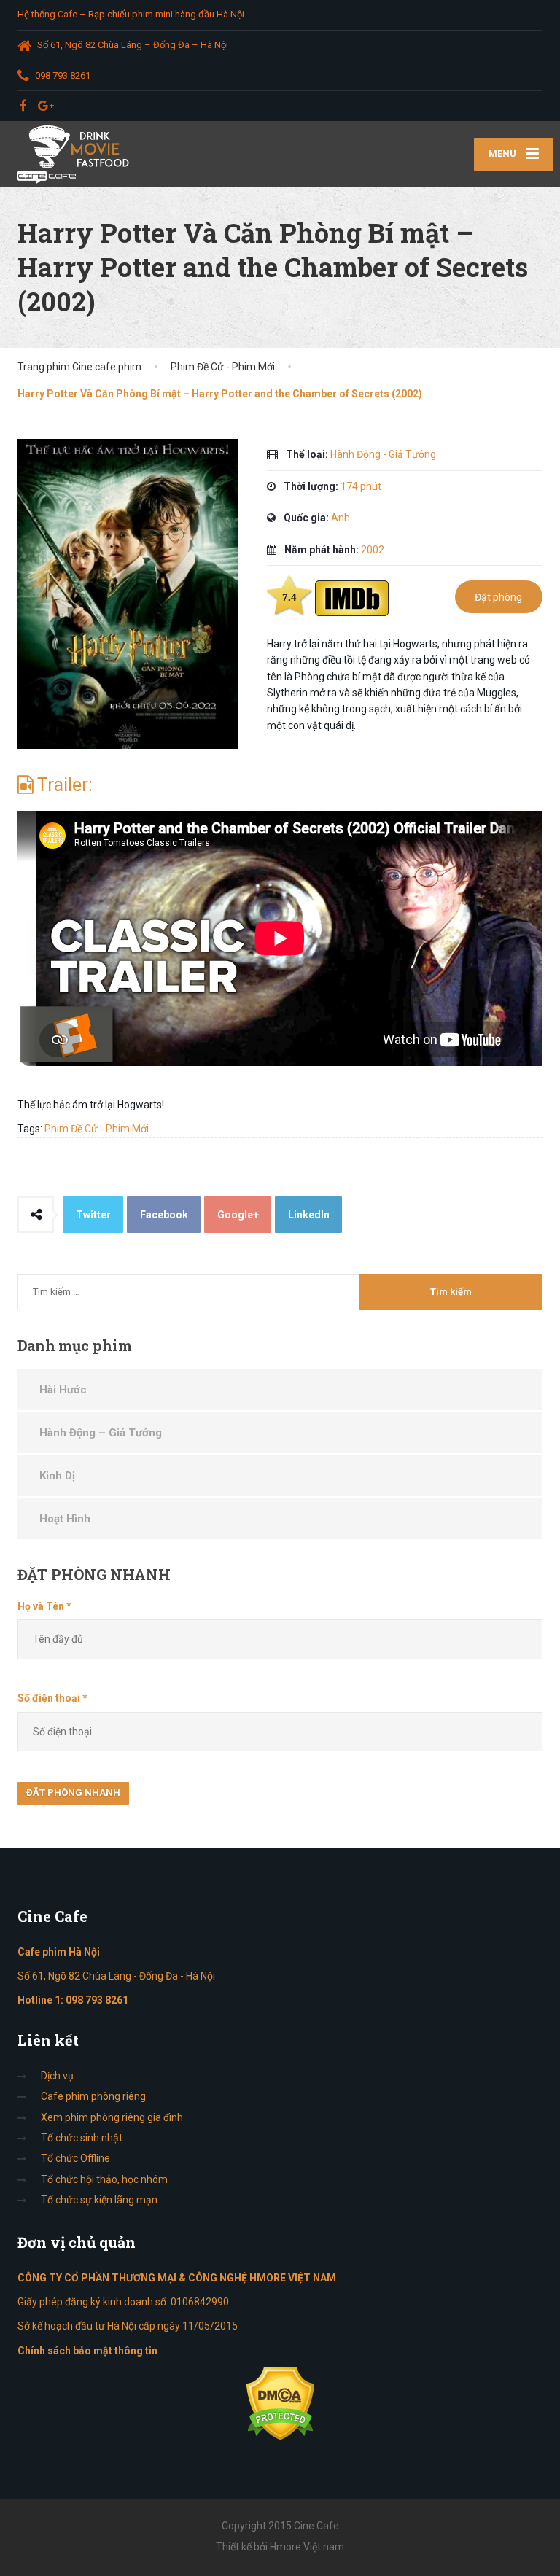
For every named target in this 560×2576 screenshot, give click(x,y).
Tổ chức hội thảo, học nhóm (104, 2179)
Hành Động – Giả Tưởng (101, 1433)
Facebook (164, 1215)
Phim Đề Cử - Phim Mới (97, 1129)
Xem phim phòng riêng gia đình (112, 2117)
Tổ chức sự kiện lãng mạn (99, 2200)
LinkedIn (309, 1215)
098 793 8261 (97, 2000)
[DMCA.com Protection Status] (280, 2402)
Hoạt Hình (65, 1519)
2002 (373, 550)
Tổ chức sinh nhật (82, 2138)
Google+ (238, 1215)
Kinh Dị (57, 1476)
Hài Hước (63, 1390)
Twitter (93, 1215)
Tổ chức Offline (75, 2158)
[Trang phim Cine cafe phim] (77, 154)
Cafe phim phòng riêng (93, 2096)
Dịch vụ (57, 2076)
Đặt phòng (498, 597)
